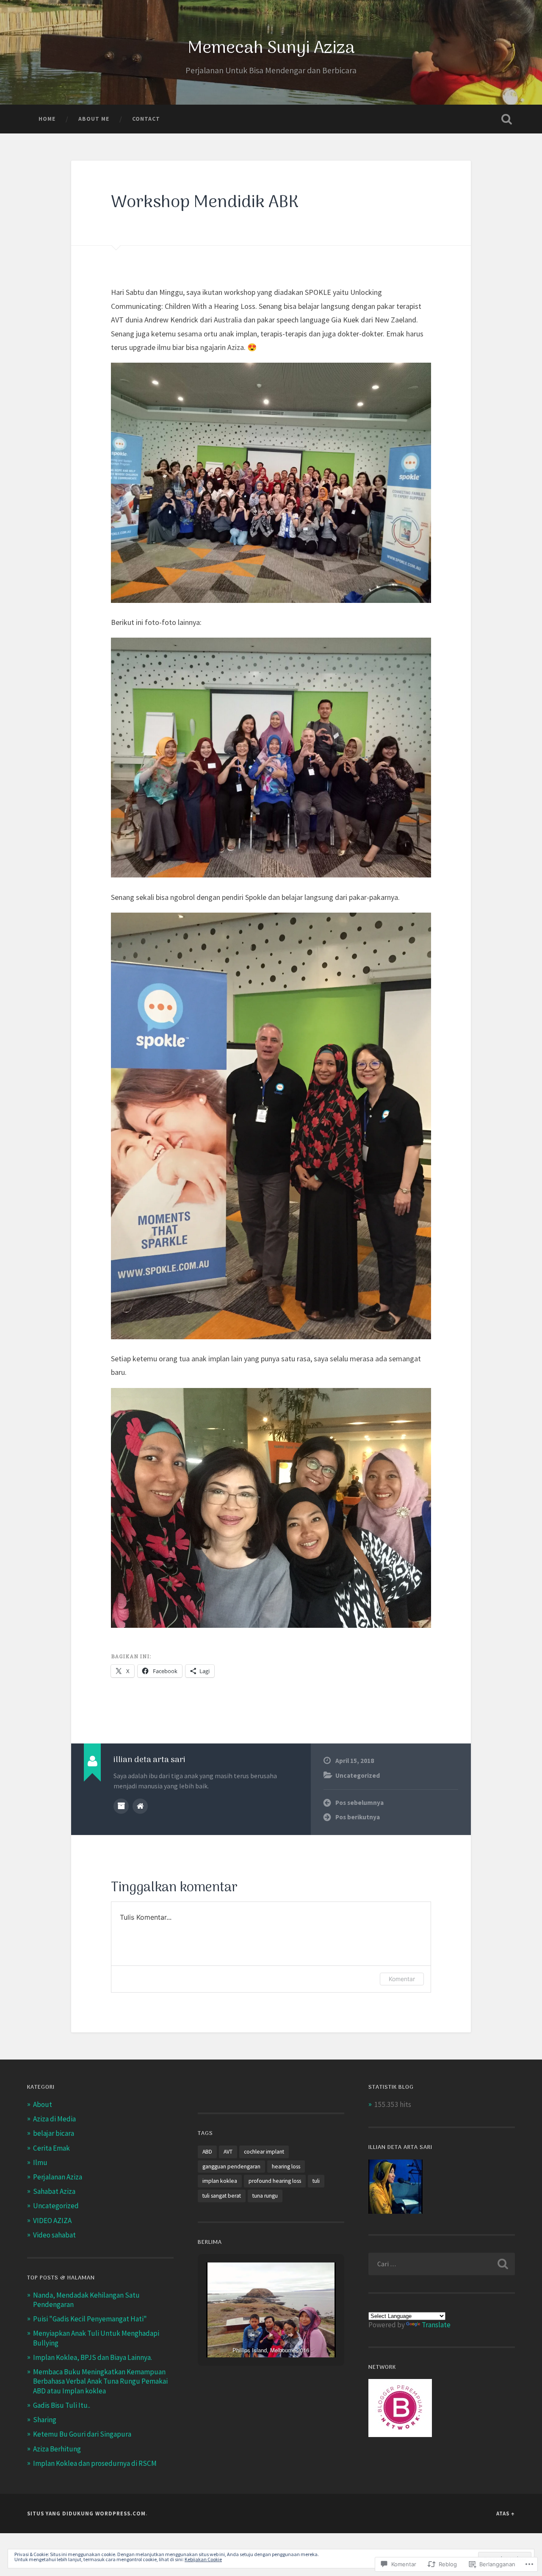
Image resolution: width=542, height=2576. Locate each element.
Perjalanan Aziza (58, 2177)
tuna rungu (265, 2196)
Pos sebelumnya (359, 1803)
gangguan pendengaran (231, 2167)
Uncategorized (358, 1775)
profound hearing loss (275, 2181)
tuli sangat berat (222, 2196)
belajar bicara (54, 2133)
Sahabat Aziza (54, 2191)
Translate (436, 2325)
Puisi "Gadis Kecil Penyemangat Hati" (90, 2319)
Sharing (45, 2420)
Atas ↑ (506, 2513)
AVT (228, 2152)
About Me (94, 119)
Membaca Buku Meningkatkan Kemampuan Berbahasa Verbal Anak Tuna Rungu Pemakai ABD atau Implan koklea (100, 2381)
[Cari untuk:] (442, 2264)
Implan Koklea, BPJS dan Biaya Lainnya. (93, 2357)
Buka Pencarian (506, 119)
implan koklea (220, 2181)
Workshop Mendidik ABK (205, 203)
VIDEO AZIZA (52, 2221)
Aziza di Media (54, 2119)
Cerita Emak (51, 2148)
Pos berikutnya (358, 1817)
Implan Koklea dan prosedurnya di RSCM (95, 2463)
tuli (316, 2181)
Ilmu (40, 2162)
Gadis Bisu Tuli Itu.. (62, 2405)
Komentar (402, 1979)
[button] (252, 2335)
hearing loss (286, 2167)
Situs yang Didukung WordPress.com (86, 2513)
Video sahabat (54, 2235)
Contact (146, 119)
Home (47, 119)
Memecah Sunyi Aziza (271, 49)
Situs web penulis (140, 1806)
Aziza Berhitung (57, 2449)
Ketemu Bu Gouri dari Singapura (82, 2434)
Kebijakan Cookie (203, 2559)
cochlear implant (264, 2152)
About (43, 2104)
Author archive (121, 1806)
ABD (207, 2152)
